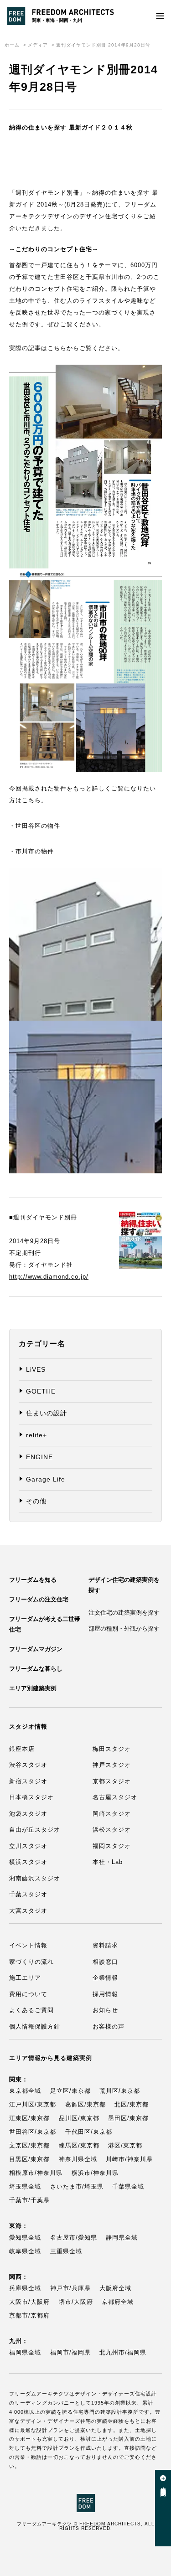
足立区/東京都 (70, 2091)
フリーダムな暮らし (36, 1669)
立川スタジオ (28, 1846)
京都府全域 (118, 2302)
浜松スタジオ (112, 1830)
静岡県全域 (122, 2238)
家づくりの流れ (31, 1962)
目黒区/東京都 (29, 2159)
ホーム (12, 45)
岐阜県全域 (25, 2251)
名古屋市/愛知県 (74, 2238)
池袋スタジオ (28, 1814)
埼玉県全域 (25, 2186)
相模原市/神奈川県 (36, 2173)
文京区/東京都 (29, 2145)
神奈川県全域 (78, 2159)
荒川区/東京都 (120, 2091)
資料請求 (105, 1945)
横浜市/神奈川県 (95, 2173)
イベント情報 (28, 1945)
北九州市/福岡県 (123, 2352)
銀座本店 (22, 1749)
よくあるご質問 (31, 2010)
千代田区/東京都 (89, 2132)
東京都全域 (25, 2091)
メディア (38, 45)
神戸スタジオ (112, 1765)
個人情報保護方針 (35, 2026)
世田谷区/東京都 (33, 2132)
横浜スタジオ (28, 1862)
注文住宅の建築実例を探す (124, 1613)
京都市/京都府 (29, 2315)
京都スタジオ (112, 1781)
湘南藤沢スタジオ (35, 1878)
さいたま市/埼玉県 (77, 2186)
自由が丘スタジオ (35, 1830)
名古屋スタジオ (115, 1797)
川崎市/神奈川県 (129, 2159)
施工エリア (25, 1978)
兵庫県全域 (25, 2288)
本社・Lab (108, 1862)
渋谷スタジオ (28, 1765)
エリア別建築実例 (33, 1688)
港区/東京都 (125, 2145)
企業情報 (105, 1978)
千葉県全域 (128, 2186)
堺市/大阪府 (76, 2302)
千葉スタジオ (28, 1894)
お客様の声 (109, 2026)
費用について (28, 1994)
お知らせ (105, 2010)
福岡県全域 (25, 2352)
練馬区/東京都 (79, 2145)
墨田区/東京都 (128, 2118)
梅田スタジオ (112, 1749)
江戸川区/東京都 (33, 2104)
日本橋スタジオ (31, 1797)
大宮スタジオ (28, 1911)
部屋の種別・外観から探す (124, 1629)
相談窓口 (105, 1962)
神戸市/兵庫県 (70, 2288)
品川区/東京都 (79, 2118)
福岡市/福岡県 (70, 2352)
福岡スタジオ (112, 1846)
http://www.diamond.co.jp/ (49, 1277)
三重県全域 (66, 2251)
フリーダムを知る (33, 1580)
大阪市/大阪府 (29, 2302)
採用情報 (105, 1994)
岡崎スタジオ (112, 1814)
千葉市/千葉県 (29, 2200)
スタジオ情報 (28, 1727)
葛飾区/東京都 (85, 2104)
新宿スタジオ (28, 1781)
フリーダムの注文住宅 (39, 1599)
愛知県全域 (25, 2238)
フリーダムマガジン (36, 1649)
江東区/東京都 (29, 2118)
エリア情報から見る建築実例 (51, 2058)
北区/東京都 (132, 2104)
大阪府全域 (115, 2288)
